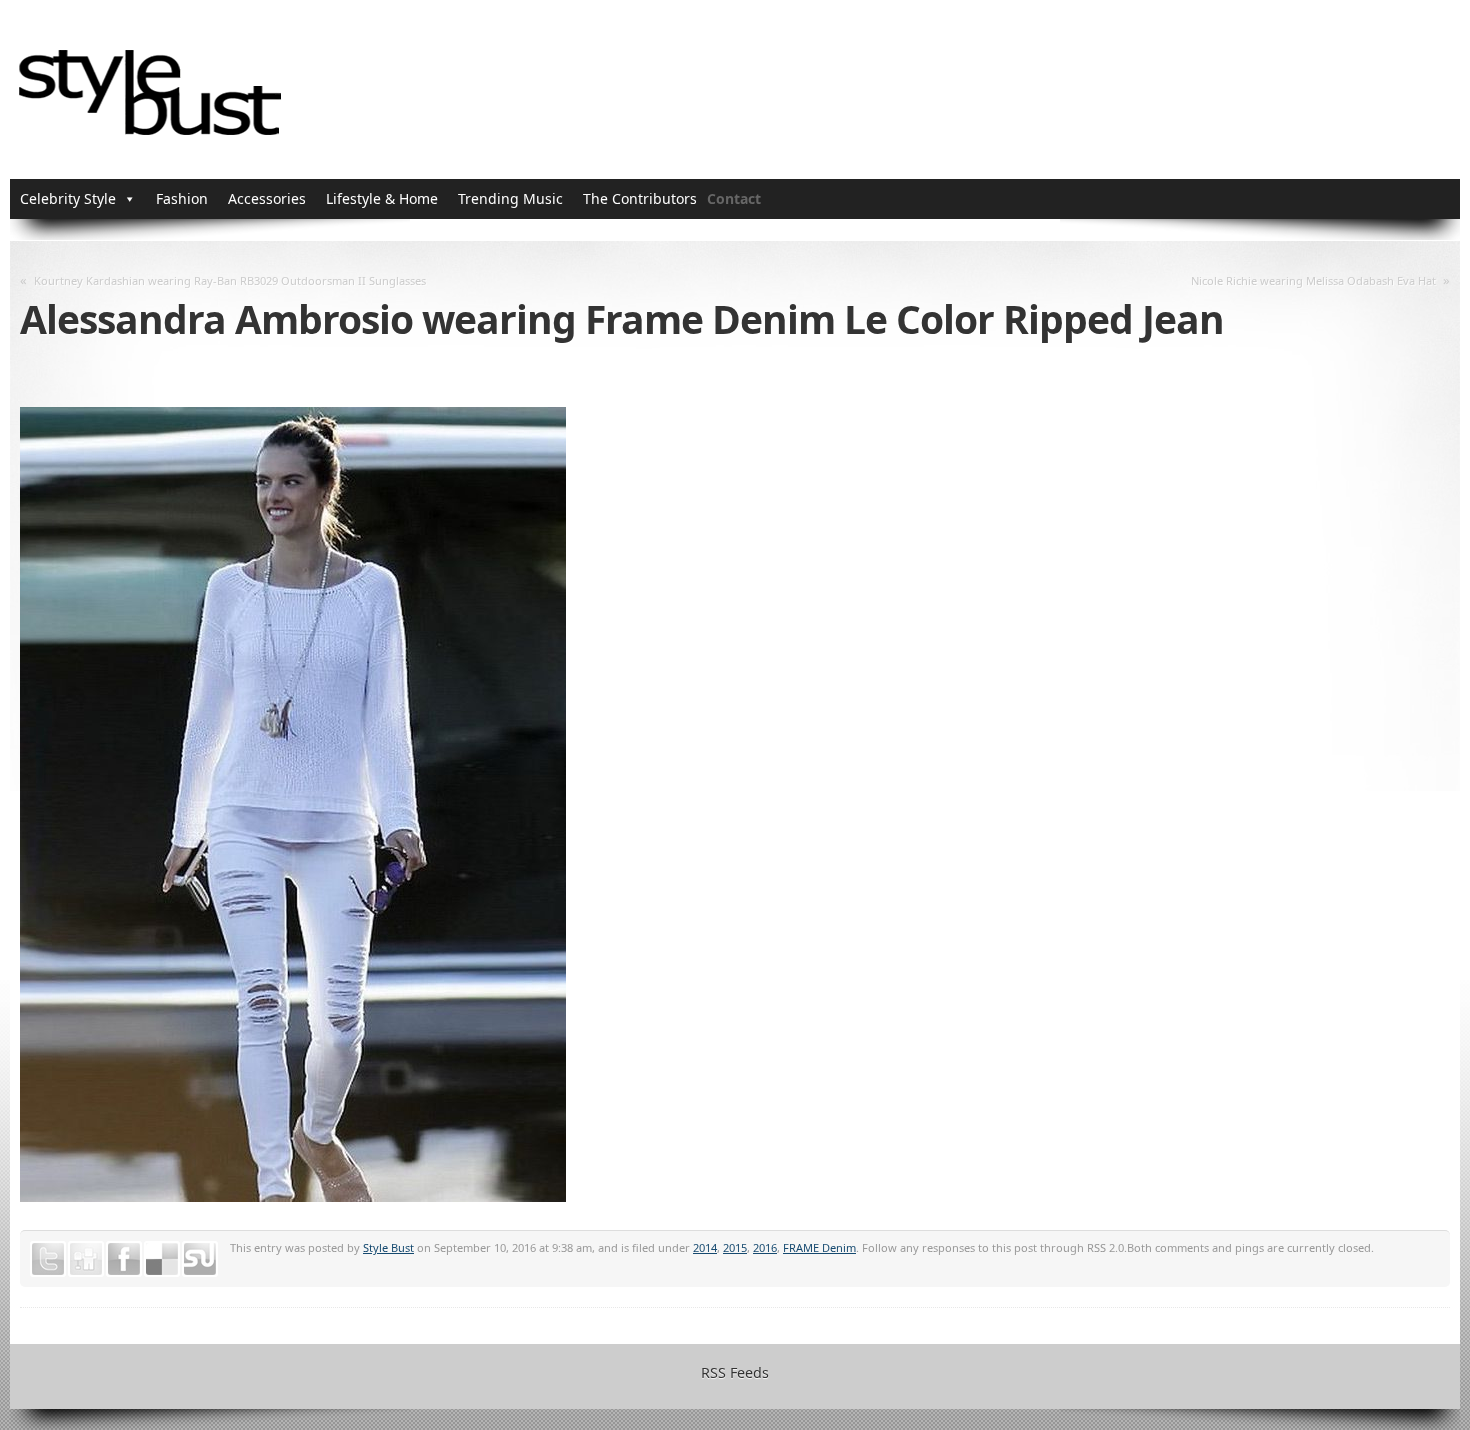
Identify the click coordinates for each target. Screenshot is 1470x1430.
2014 (705, 1247)
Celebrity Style (68, 198)
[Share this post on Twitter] (48, 1259)
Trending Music (510, 198)
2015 (735, 1247)
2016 (765, 1247)
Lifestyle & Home (382, 198)
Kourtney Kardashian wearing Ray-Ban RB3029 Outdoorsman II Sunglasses (230, 280)
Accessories (267, 198)
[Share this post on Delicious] (162, 1259)
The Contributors (640, 198)
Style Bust (388, 1247)
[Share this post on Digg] (86, 1259)
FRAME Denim (819, 1247)
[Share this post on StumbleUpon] (200, 1259)
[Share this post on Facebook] (124, 1259)
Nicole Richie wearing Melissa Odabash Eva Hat (1313, 280)
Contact (734, 198)
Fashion (182, 198)
